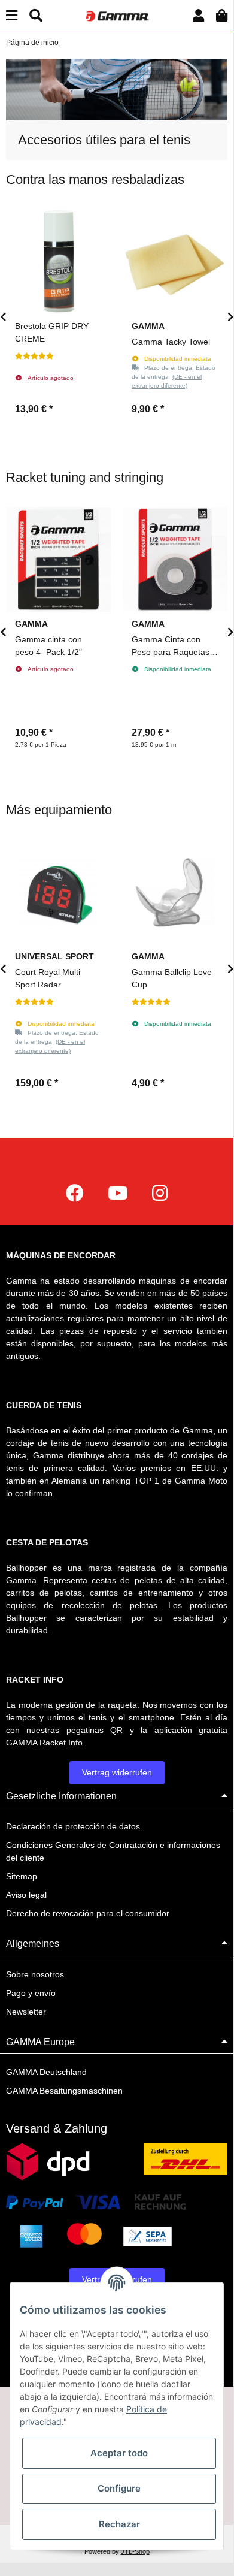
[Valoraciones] (34, 356)
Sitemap (22, 1876)
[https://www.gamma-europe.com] (75, 1193)
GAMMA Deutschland (46, 2072)
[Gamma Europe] (117, 16)
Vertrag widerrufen (117, 1772)
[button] (198, 16)
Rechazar (119, 2524)
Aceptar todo (119, 2453)
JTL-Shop (135, 2551)
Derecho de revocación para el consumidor (88, 1913)
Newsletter (26, 2012)
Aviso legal (26, 1895)
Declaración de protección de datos (73, 1826)
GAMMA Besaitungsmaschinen (64, 2091)
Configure (119, 2488)
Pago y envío (31, 1993)
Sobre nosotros (35, 1974)
